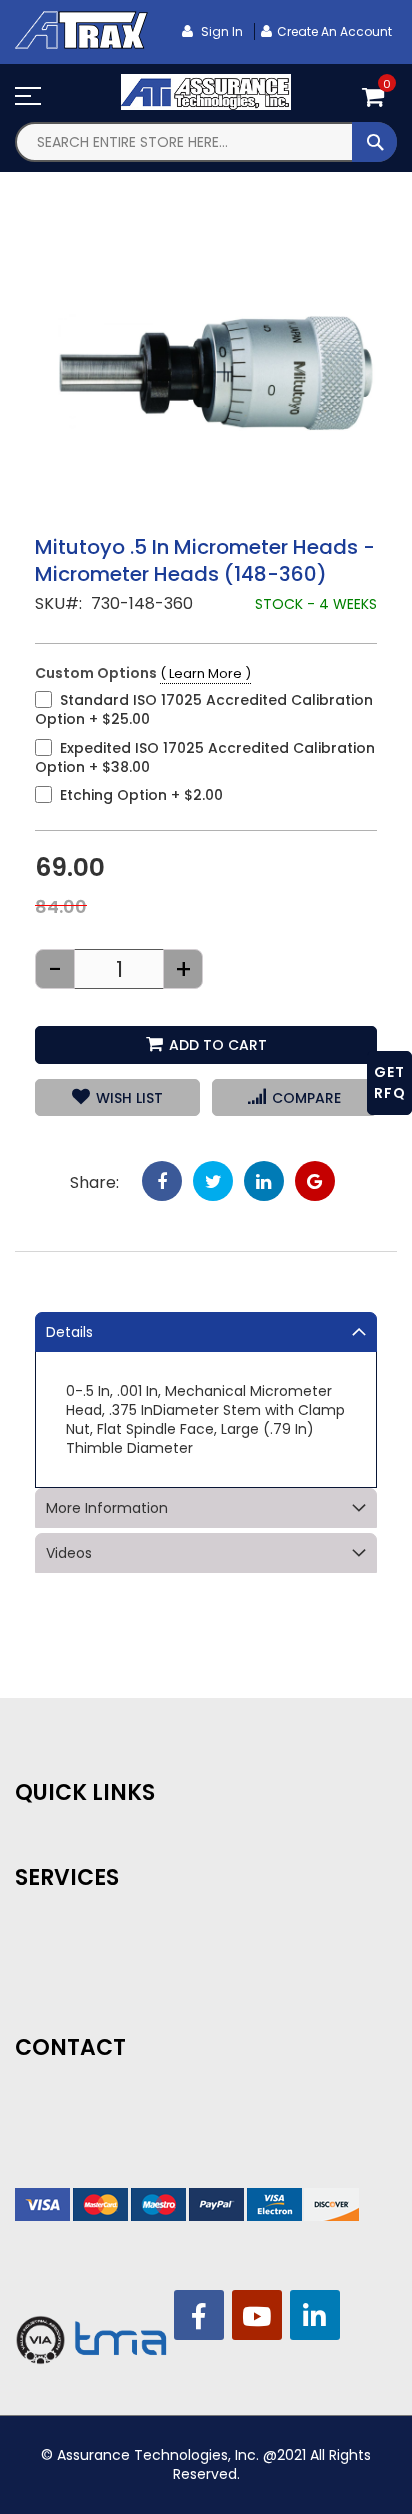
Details (69, 1332)
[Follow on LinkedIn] (315, 2315)
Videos (69, 1553)
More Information (107, 1508)
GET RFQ (390, 1082)
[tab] (206, 1332)
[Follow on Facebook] (199, 2315)
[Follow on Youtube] (257, 2315)
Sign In (220, 31)
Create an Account (334, 31)
